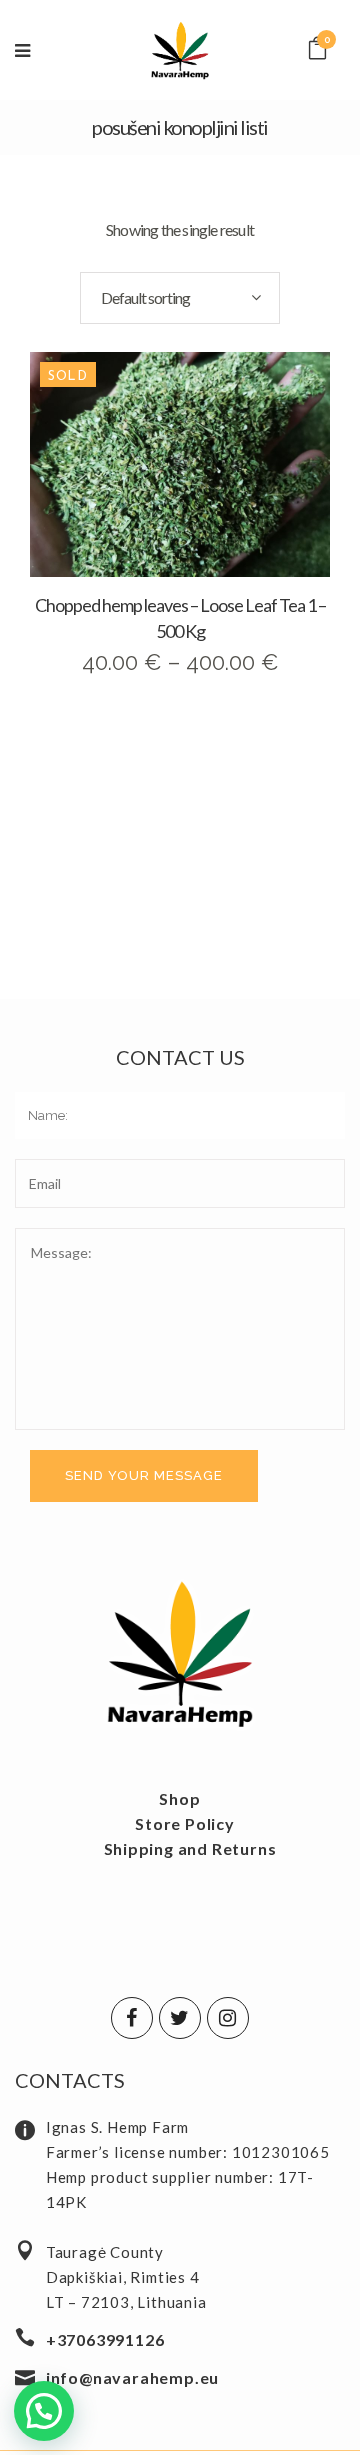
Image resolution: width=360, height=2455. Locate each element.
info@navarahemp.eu (132, 2377)
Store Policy (185, 1823)
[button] (44, 2411)
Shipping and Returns (190, 1848)
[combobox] (180, 298)
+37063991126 (105, 2339)
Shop (179, 1798)
